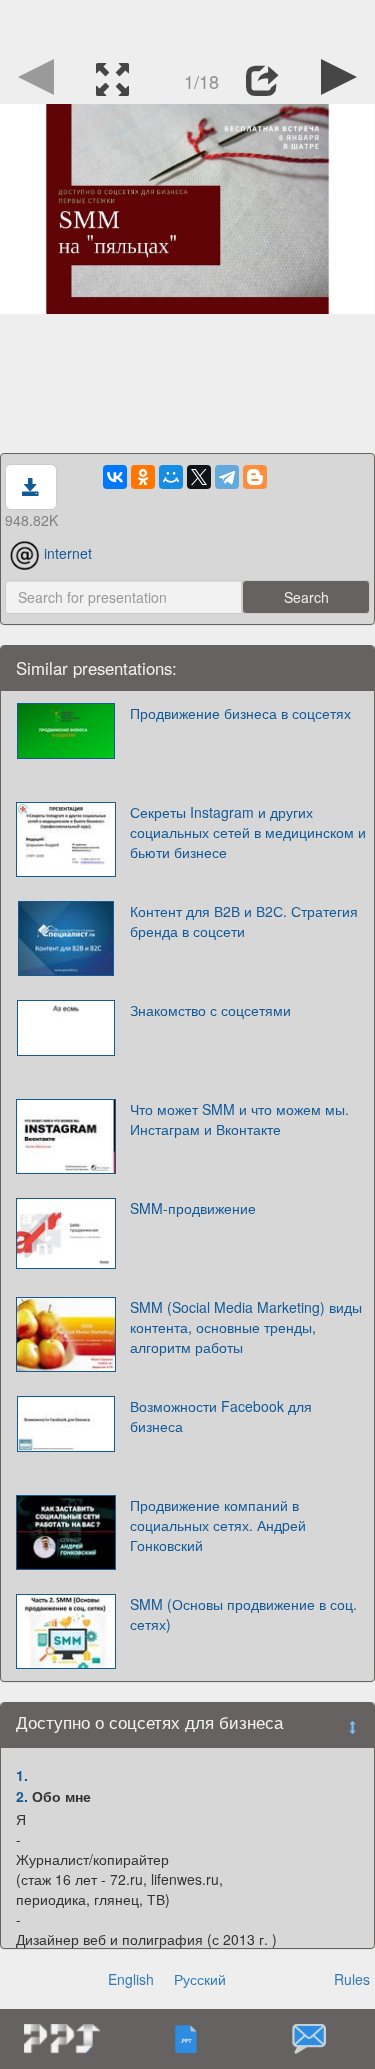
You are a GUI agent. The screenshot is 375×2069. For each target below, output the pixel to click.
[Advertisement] (188, 25)
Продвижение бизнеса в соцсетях (240, 713)
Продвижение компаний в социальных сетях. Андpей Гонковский (218, 1525)
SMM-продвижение (193, 1208)
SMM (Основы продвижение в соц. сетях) (243, 1614)
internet (68, 553)
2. (22, 1796)
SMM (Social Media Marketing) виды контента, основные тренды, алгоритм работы (246, 1327)
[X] (199, 477)
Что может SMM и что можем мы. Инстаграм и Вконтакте (239, 1119)
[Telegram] (227, 477)
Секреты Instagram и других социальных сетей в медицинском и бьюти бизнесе (248, 832)
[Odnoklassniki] (143, 477)
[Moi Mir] (171, 477)
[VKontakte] (115, 477)
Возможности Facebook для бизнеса (221, 1416)
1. (22, 1775)
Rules (352, 1979)
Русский (200, 1979)
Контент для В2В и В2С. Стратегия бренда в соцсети (244, 921)
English (131, 1979)
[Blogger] (255, 477)
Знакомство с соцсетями (210, 1010)
